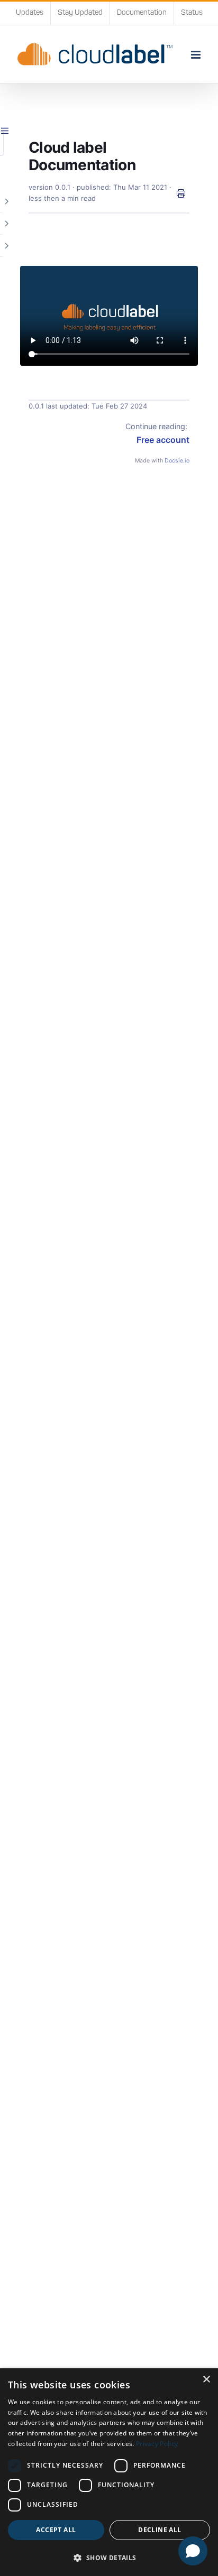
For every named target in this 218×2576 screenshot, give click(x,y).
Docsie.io (177, 461)
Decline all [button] (160, 2530)
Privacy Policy (157, 2444)
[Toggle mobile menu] (197, 55)
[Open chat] (193, 2551)
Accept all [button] (56, 2530)
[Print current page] (181, 193)
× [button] (206, 2380)
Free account (163, 440)
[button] (109, 2558)
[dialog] (109, 2472)
